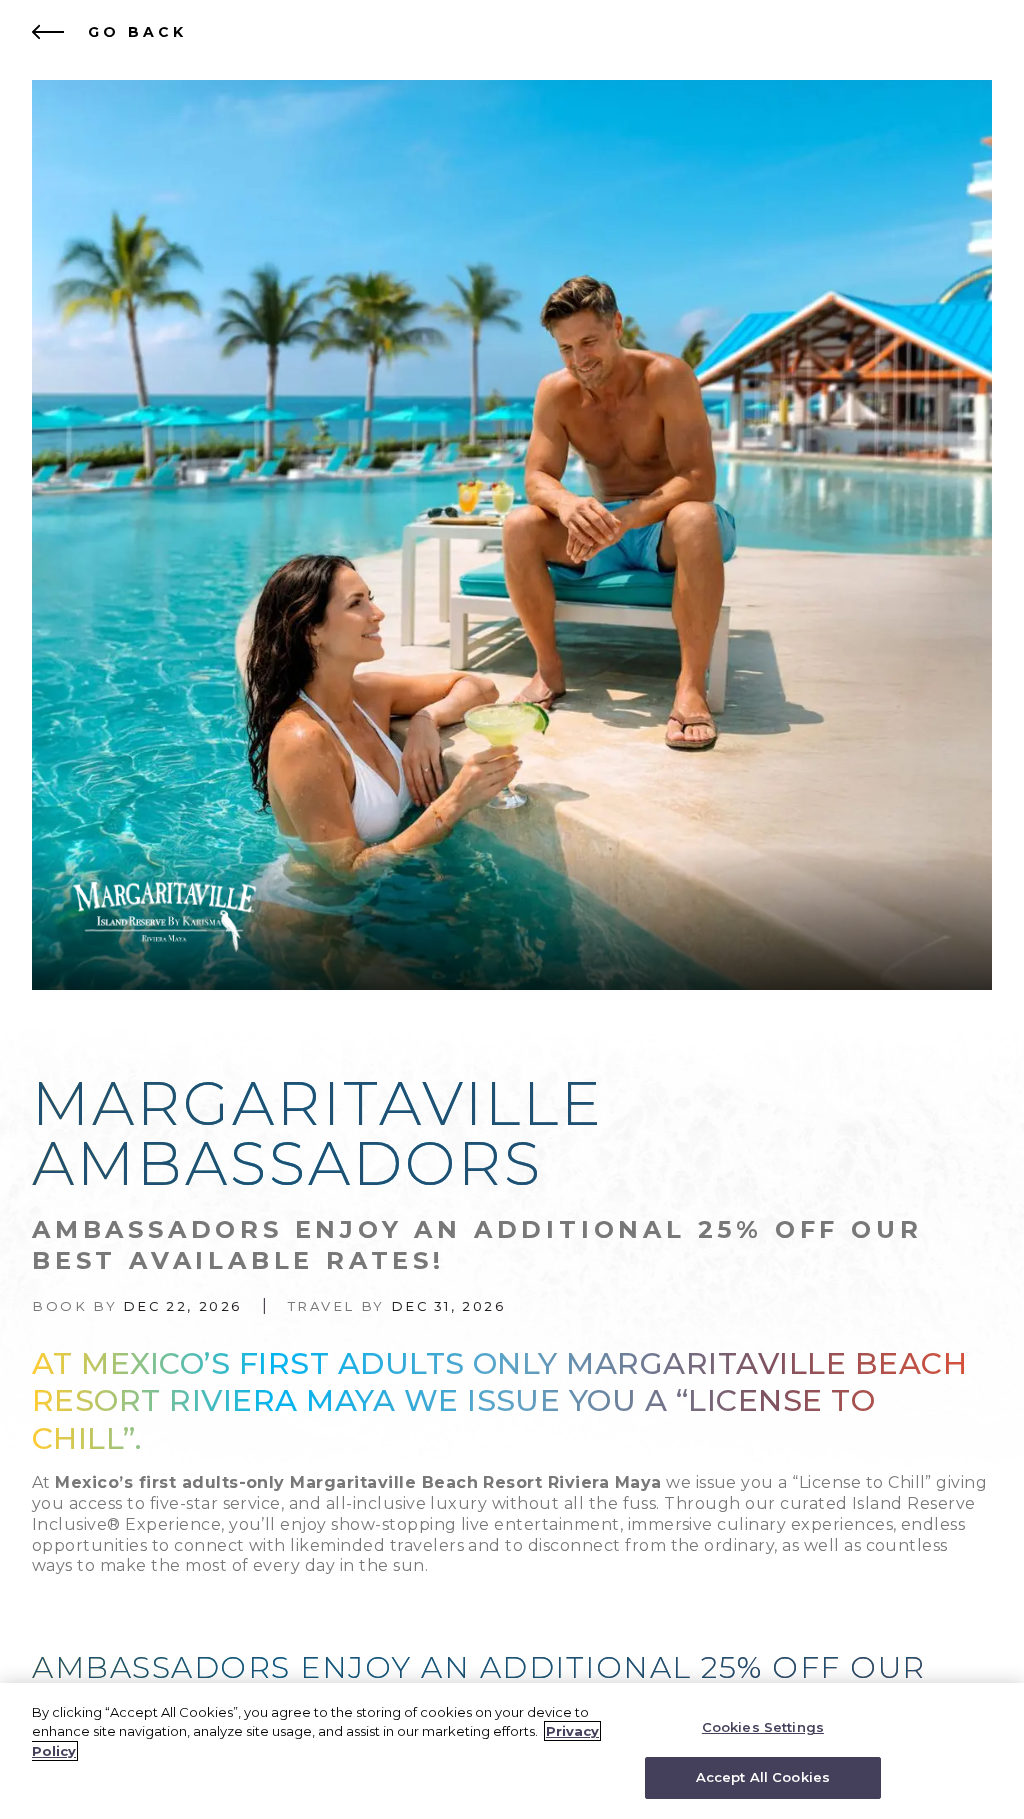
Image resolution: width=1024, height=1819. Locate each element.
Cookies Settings (763, 1727)
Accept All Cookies (763, 1777)
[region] (512, 1751)
